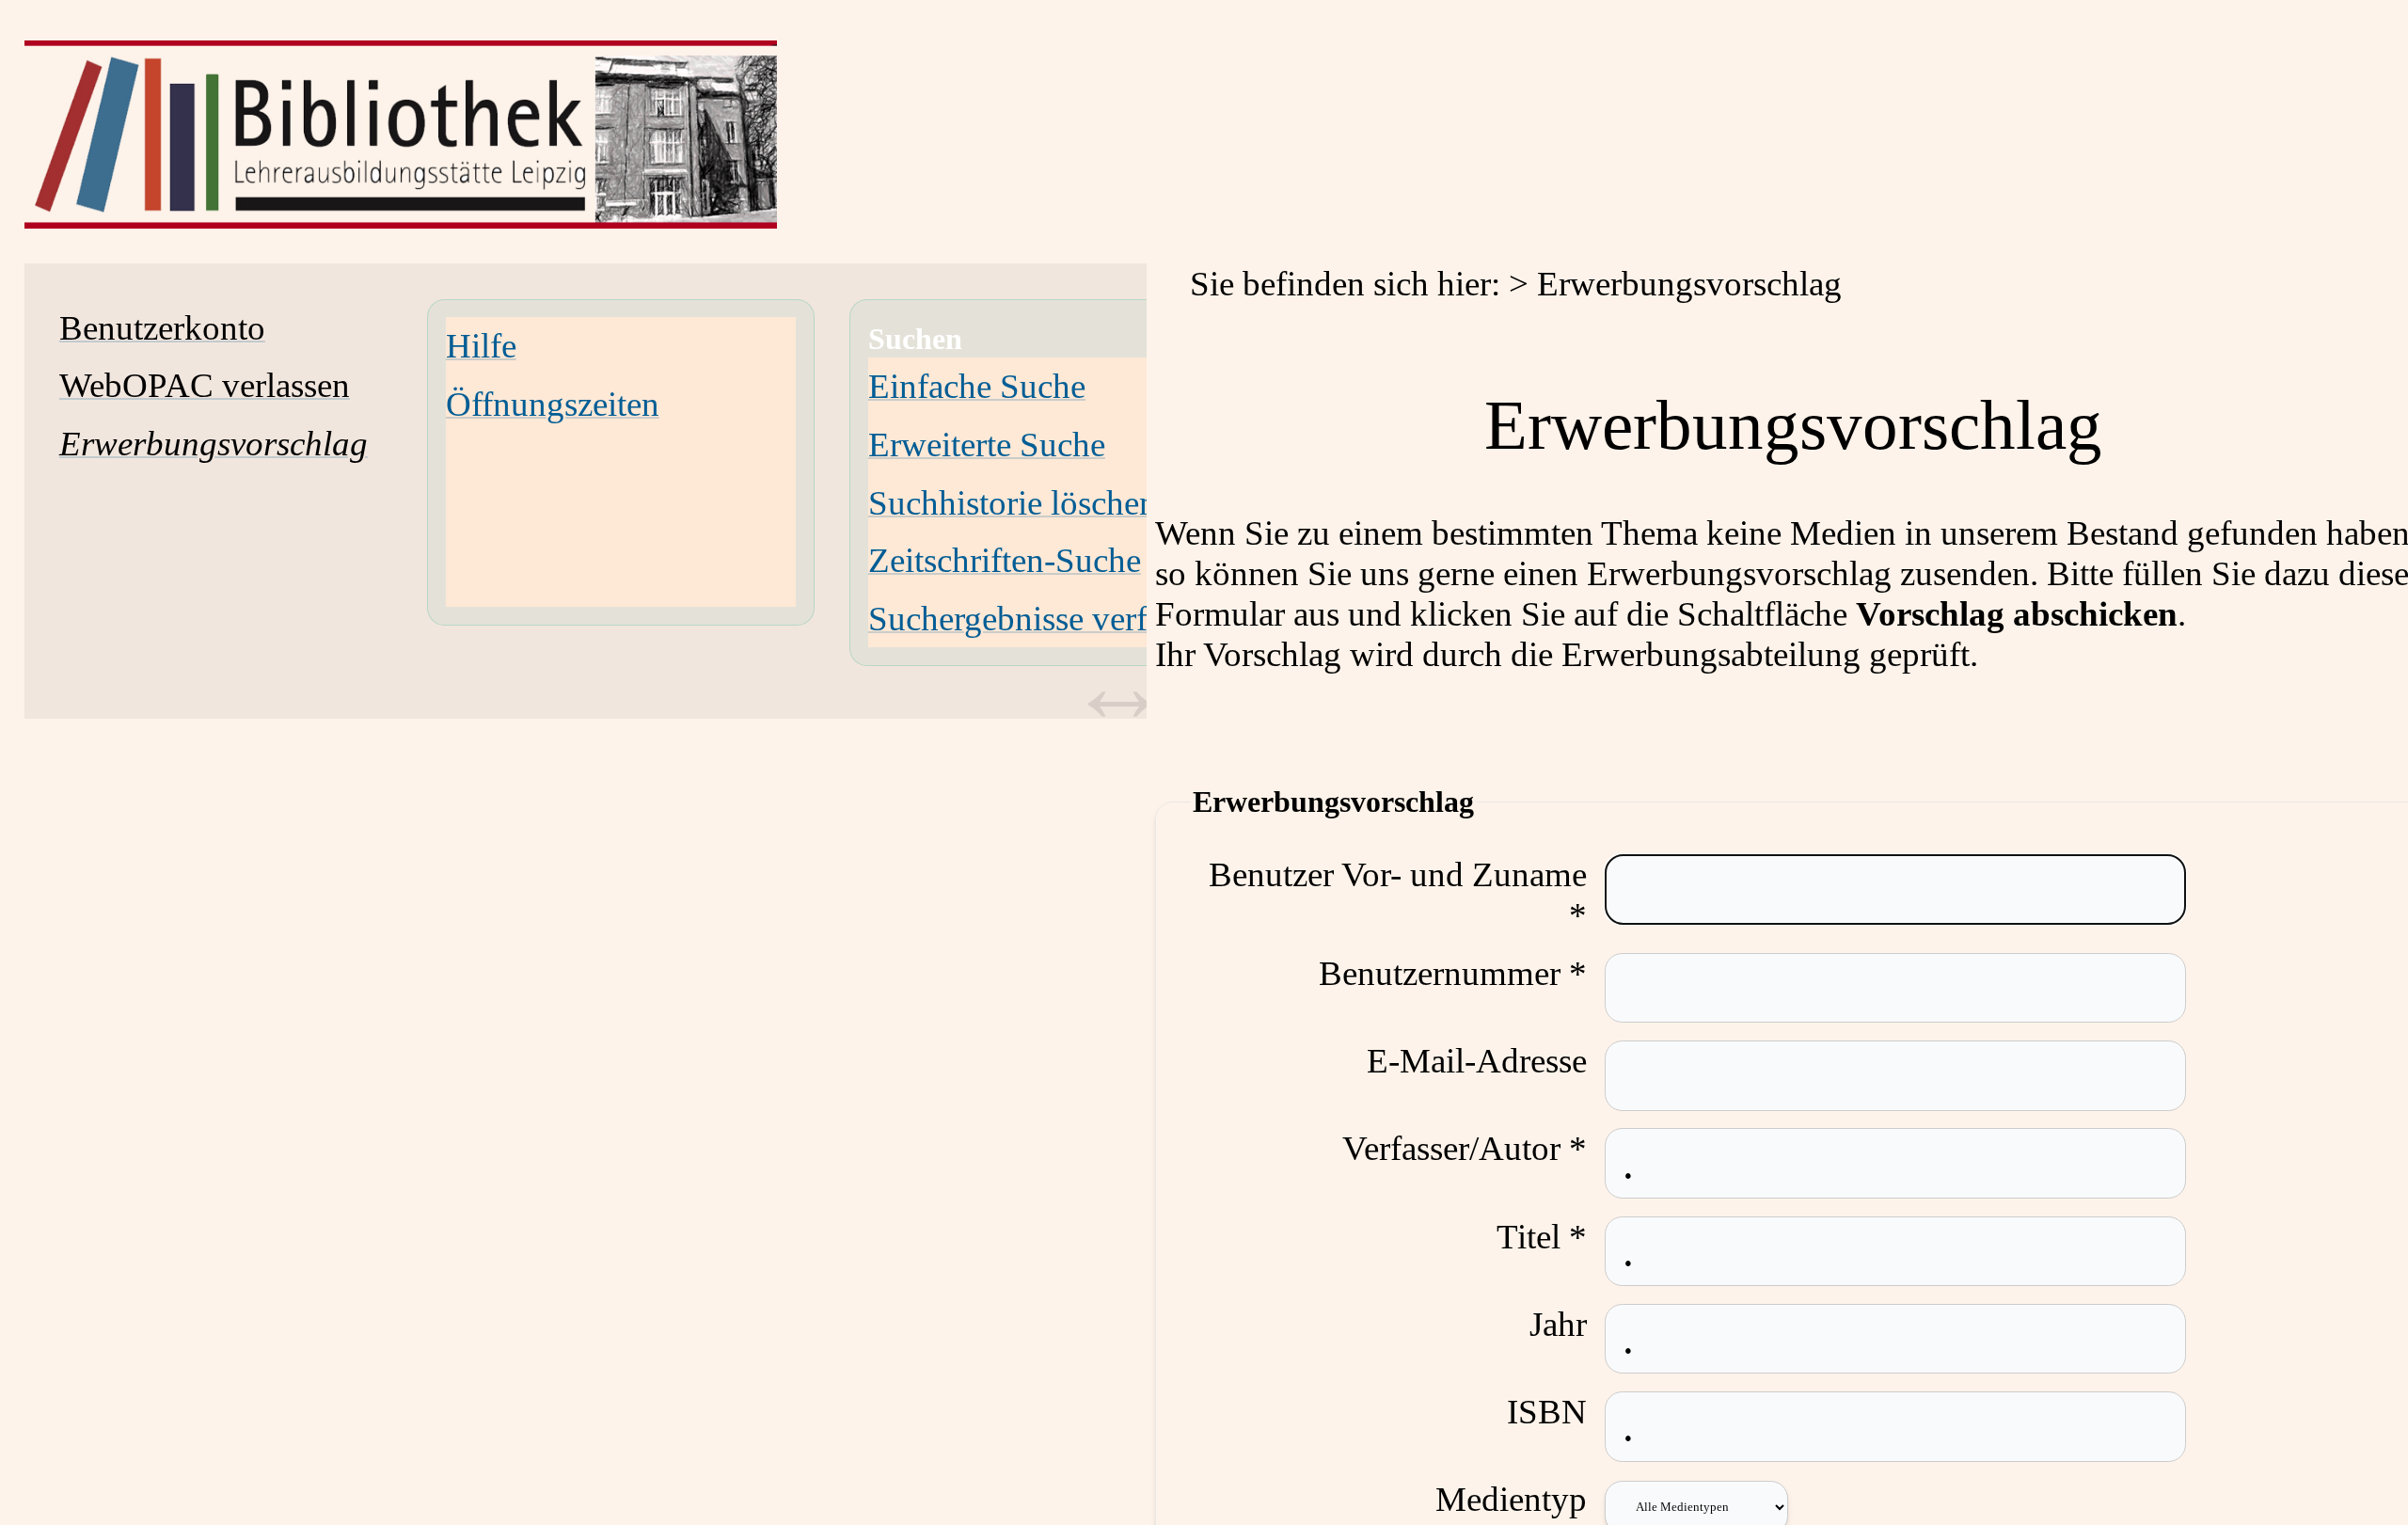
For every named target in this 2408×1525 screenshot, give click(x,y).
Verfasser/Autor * (1465, 1148)
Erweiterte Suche (987, 445)
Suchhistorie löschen (1013, 503)
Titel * (1542, 1237)
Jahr (1558, 1324)
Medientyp (1511, 1499)
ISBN (1547, 1412)
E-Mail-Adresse (1477, 1061)
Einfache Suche (977, 386)
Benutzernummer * (1453, 973)
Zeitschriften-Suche (1005, 560)
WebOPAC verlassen (205, 385)
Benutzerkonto (162, 328)
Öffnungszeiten (553, 404)
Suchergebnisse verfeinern (1051, 619)
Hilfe (481, 346)
